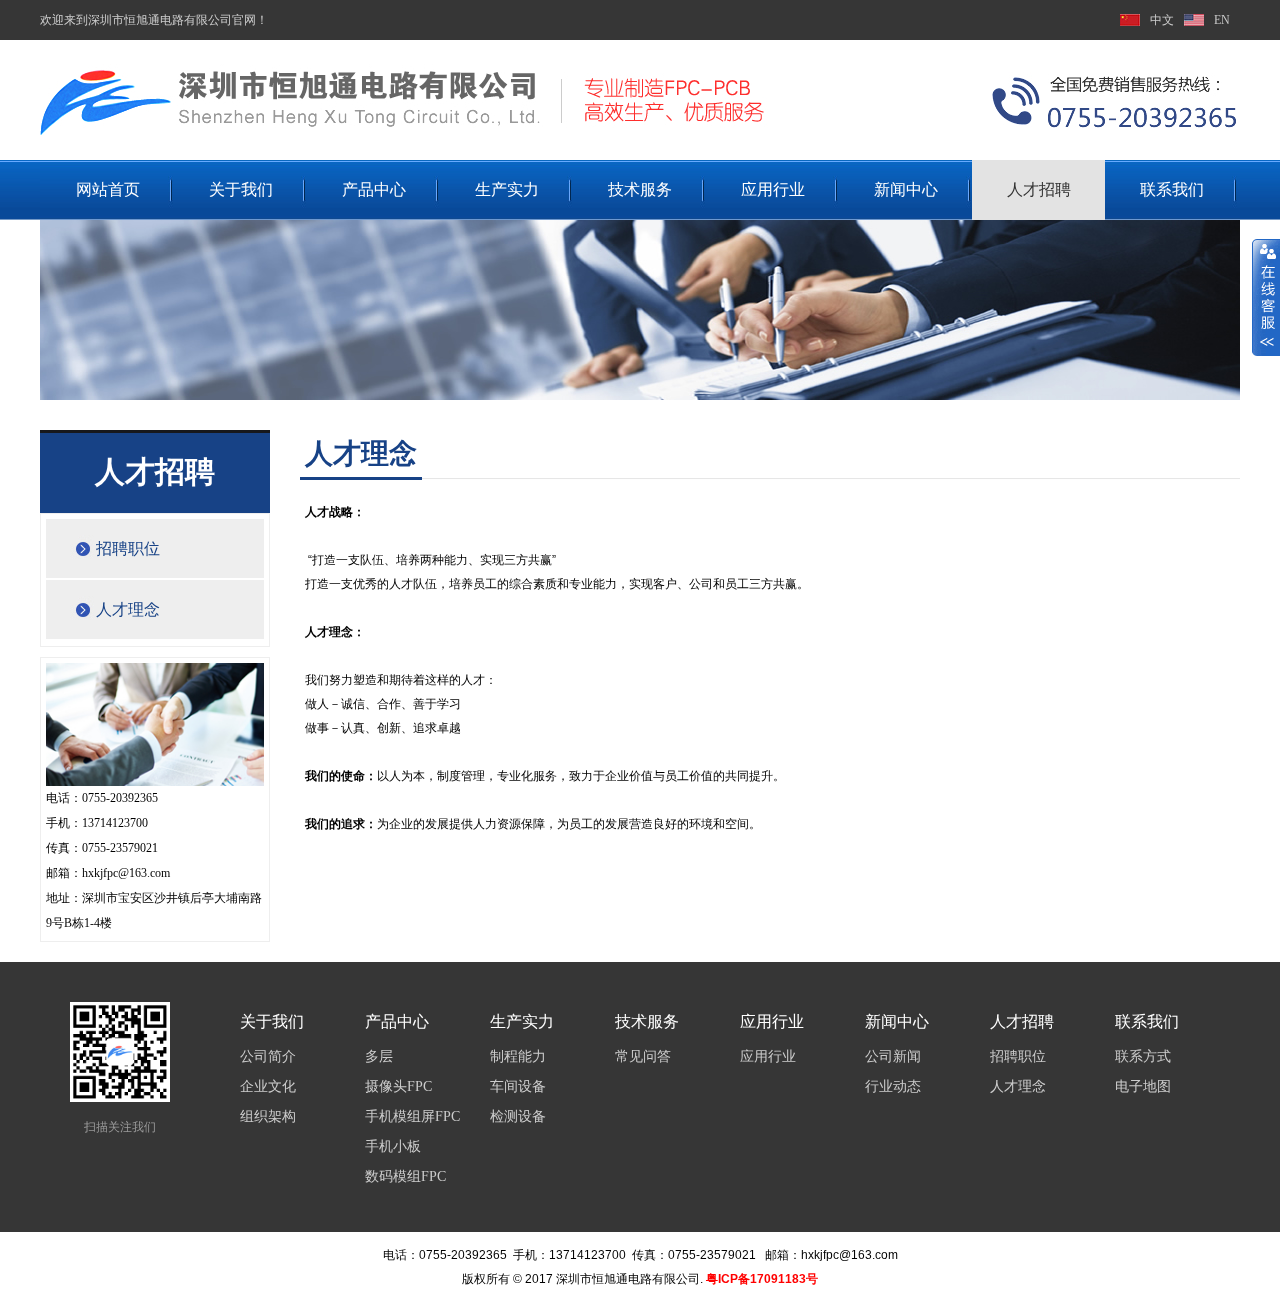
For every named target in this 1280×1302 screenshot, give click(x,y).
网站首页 (108, 189)
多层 (379, 1056)
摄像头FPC (398, 1086)
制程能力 (518, 1056)
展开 (1266, 297)
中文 (1162, 20)
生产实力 (507, 189)
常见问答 (643, 1056)
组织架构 (268, 1116)
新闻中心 (906, 189)
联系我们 (1172, 189)
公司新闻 (893, 1056)
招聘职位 (128, 548)
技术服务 (640, 189)
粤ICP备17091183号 (762, 1279)
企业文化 (268, 1086)
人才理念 (128, 609)
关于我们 (241, 189)
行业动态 (893, 1086)
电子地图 (1143, 1086)
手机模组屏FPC (412, 1116)
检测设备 (518, 1116)
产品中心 (374, 189)
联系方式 (1143, 1056)
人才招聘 (1039, 189)
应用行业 (773, 189)
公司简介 (268, 1056)
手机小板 (393, 1146)
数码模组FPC (405, 1176)
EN (1222, 20)
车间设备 (518, 1086)
